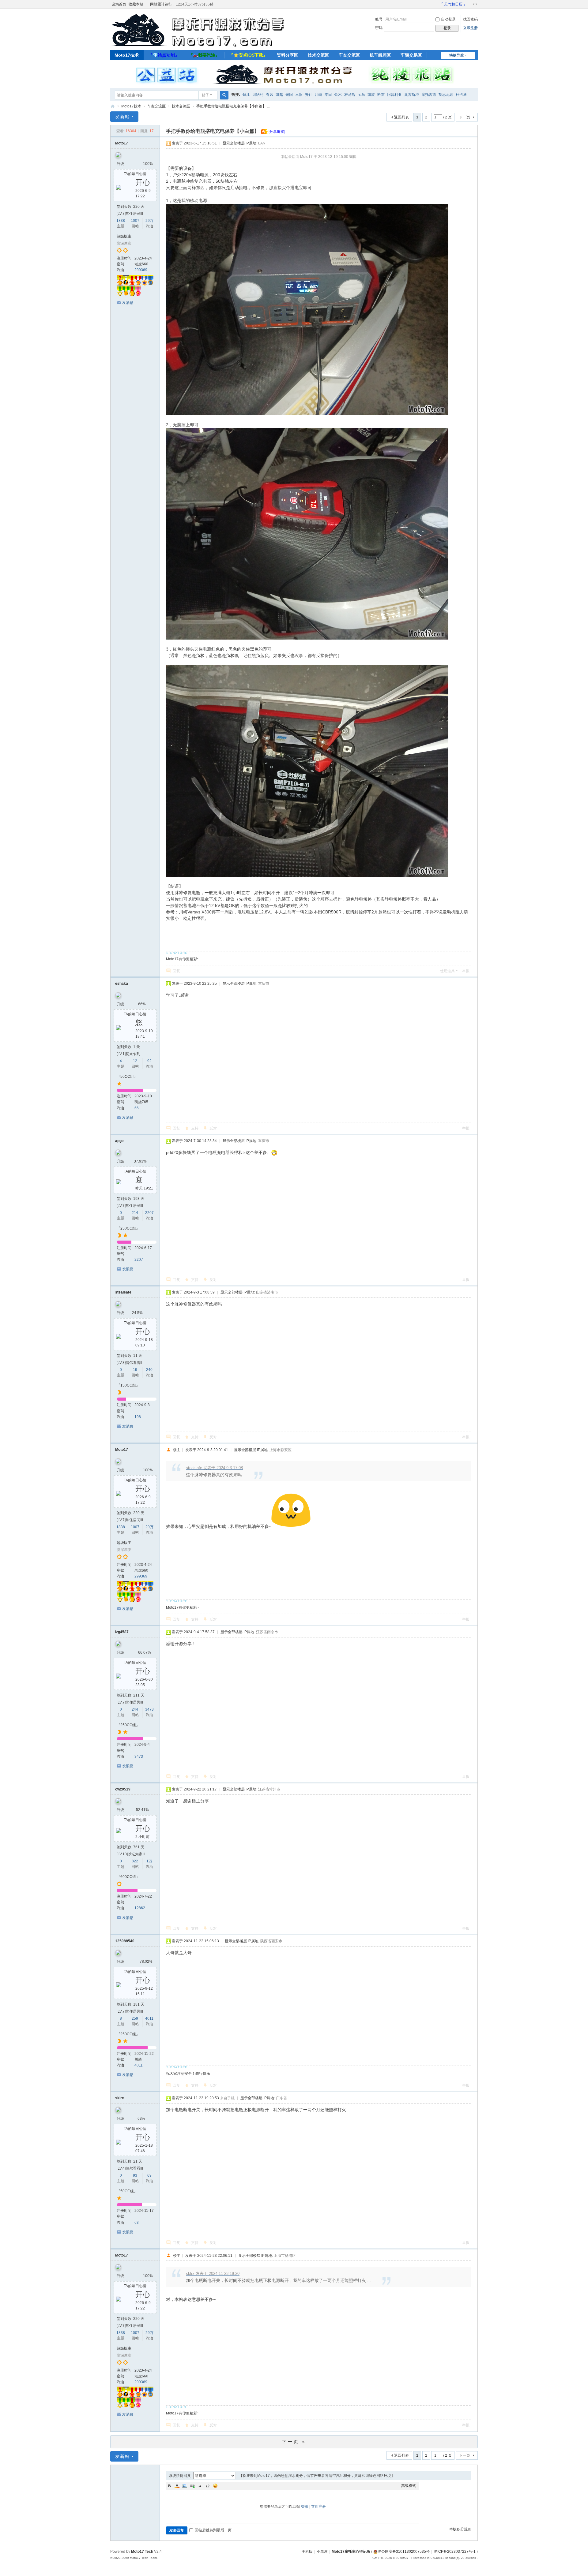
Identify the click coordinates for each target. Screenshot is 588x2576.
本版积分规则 (460, 2529)
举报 (466, 971)
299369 (141, 270)
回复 (176, 971)
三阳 (299, 95)
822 (135, 1861)
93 (135, 2175)
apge (119, 1141)
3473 (149, 1709)
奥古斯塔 (412, 95)
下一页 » (294, 2442)
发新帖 (123, 117)
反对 (213, 1128)
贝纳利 (258, 95)
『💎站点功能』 (164, 55)
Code (208, 2486)
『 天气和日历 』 (453, 4)
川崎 (318, 95)
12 (135, 1061)
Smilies (215, 2486)
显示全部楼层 (234, 143)
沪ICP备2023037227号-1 (455, 2552)
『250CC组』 (128, 1228)
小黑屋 (322, 2552)
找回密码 (470, 19)
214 (135, 1213)
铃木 (338, 95)
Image (185, 2486)
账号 (379, 19)
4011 (149, 2018)
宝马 (361, 95)
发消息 (128, 303)
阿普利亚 (394, 95)
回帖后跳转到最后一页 (213, 2530)
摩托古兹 (429, 95)
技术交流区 (318, 55)
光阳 (289, 95)
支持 (195, 1128)
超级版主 (124, 236)
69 (149, 2175)
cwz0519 (123, 1789)
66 (137, 1108)
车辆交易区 (411, 55)
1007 (135, 221)
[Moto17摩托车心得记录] (202, 44)
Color (177, 2486)
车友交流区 (349, 55)
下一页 (465, 117)
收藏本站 (136, 4)
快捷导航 (457, 55)
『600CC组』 (128, 1877)
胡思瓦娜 (446, 95)
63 (137, 2223)
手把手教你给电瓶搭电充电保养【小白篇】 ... (233, 106)
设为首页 (119, 4)
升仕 (309, 95)
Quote (200, 2486)
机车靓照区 (380, 55)
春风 (269, 95)
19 (135, 1370)
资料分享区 (288, 55)
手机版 (307, 2552)
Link (192, 2486)
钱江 (246, 95)
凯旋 (371, 95)
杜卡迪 (461, 95)
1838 (121, 221)
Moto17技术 (127, 55)
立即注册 (470, 28)
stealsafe (123, 1292)
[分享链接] (277, 132)
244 (135, 1709)
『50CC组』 (127, 1077)
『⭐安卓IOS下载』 (248, 55)
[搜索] (224, 95)
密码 (379, 28)
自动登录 (448, 19)
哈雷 (381, 95)
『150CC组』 (128, 1385)
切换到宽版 (475, 4)
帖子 (205, 95)
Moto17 (122, 143)
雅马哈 (350, 95)
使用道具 (447, 971)
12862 (140, 1908)
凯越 (279, 95)
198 (138, 1417)
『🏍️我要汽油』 (204, 55)
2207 (149, 1213)
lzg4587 (122, 1632)
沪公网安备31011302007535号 (404, 2552)
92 (149, 1061)
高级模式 (409, 2486)
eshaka (122, 984)
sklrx (120, 2098)
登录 (305, 2507)
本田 (328, 95)
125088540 (125, 1941)
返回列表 (401, 117)
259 (135, 2018)
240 (149, 1370)
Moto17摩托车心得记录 (113, 106)
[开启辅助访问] (437, 4)
